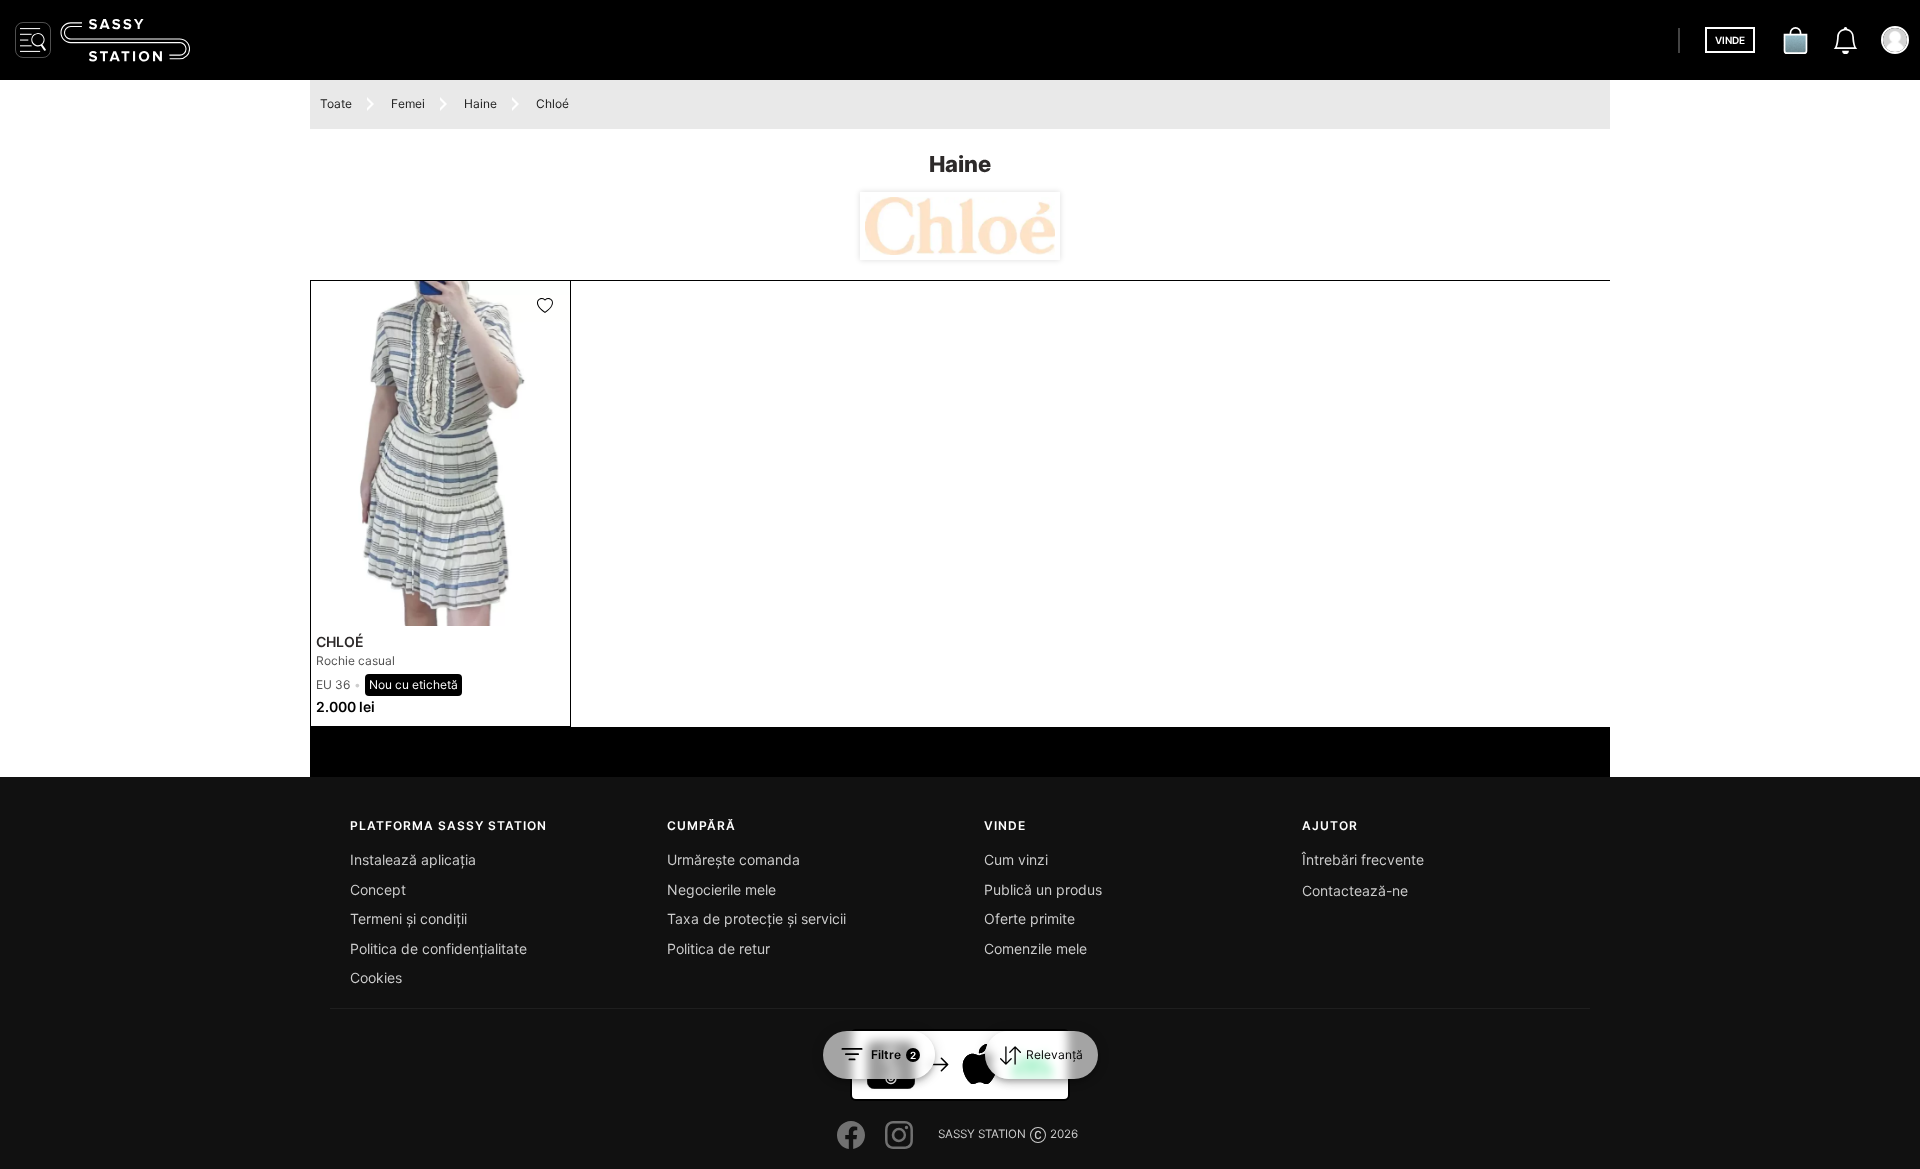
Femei (408, 103)
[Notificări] (1845, 40)
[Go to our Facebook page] (851, 1135)
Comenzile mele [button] (1035, 948)
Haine (480, 103)
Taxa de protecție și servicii (756, 918)
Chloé (552, 103)
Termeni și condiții (408, 918)
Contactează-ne (1355, 890)
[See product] (440, 453)
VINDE (1730, 40)
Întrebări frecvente (1363, 859)
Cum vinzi (1016, 859)
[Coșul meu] (1795, 40)
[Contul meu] (1895, 40)
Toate (336, 103)
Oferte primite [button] (1029, 918)
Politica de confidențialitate (438, 948)
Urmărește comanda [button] (733, 859)
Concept (378, 889)
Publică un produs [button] (1043, 889)
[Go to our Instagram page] (899, 1135)
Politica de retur (718, 948)
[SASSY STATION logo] (125, 40)
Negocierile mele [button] (721, 889)
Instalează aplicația (413, 859)
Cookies (376, 977)
